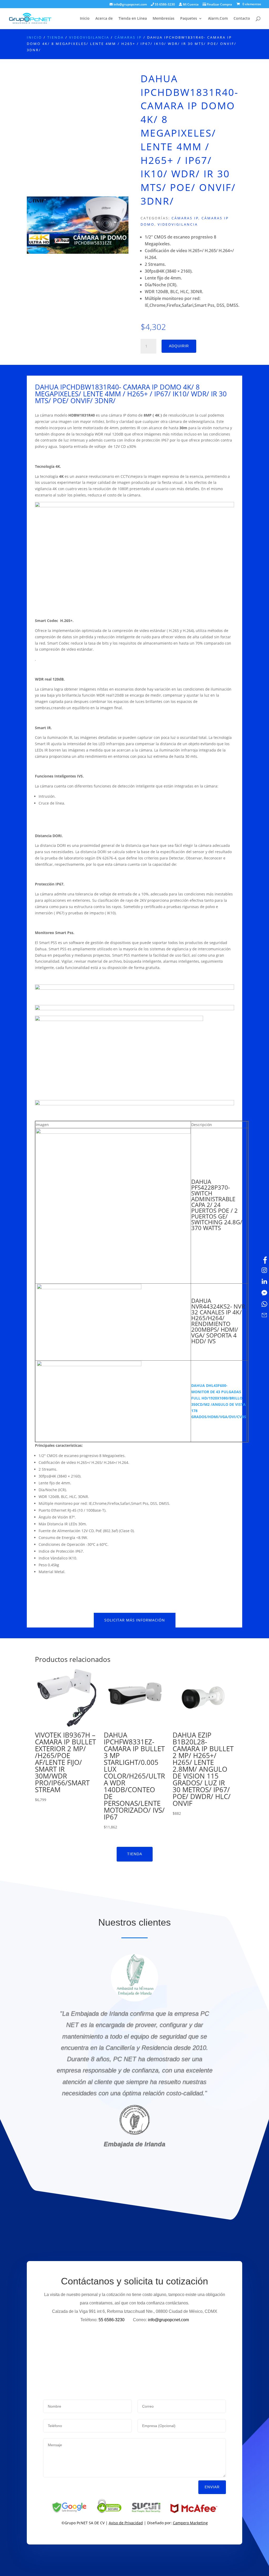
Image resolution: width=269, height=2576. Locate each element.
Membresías (164, 19)
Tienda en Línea (133, 19)
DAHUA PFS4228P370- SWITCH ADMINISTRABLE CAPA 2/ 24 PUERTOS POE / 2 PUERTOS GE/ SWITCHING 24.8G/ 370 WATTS (217, 1205)
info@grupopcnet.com (130, 5)
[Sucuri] (146, 2512)
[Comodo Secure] (109, 2512)
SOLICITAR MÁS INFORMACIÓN (135, 1620)
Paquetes (189, 19)
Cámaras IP (128, 37)
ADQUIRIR (179, 346)
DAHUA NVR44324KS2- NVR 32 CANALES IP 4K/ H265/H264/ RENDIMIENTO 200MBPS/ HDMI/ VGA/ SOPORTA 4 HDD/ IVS (218, 1321)
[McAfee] (194, 2512)
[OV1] (78, 252)
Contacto (242, 19)
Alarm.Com (218, 19)
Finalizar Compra (219, 5)
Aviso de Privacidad (126, 2523)
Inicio (85, 19)
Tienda (56, 37)
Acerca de (104, 19)
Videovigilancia (89, 37)
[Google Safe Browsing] (69, 2512)
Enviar (212, 2487)
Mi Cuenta (190, 5)
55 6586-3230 (164, 5)
